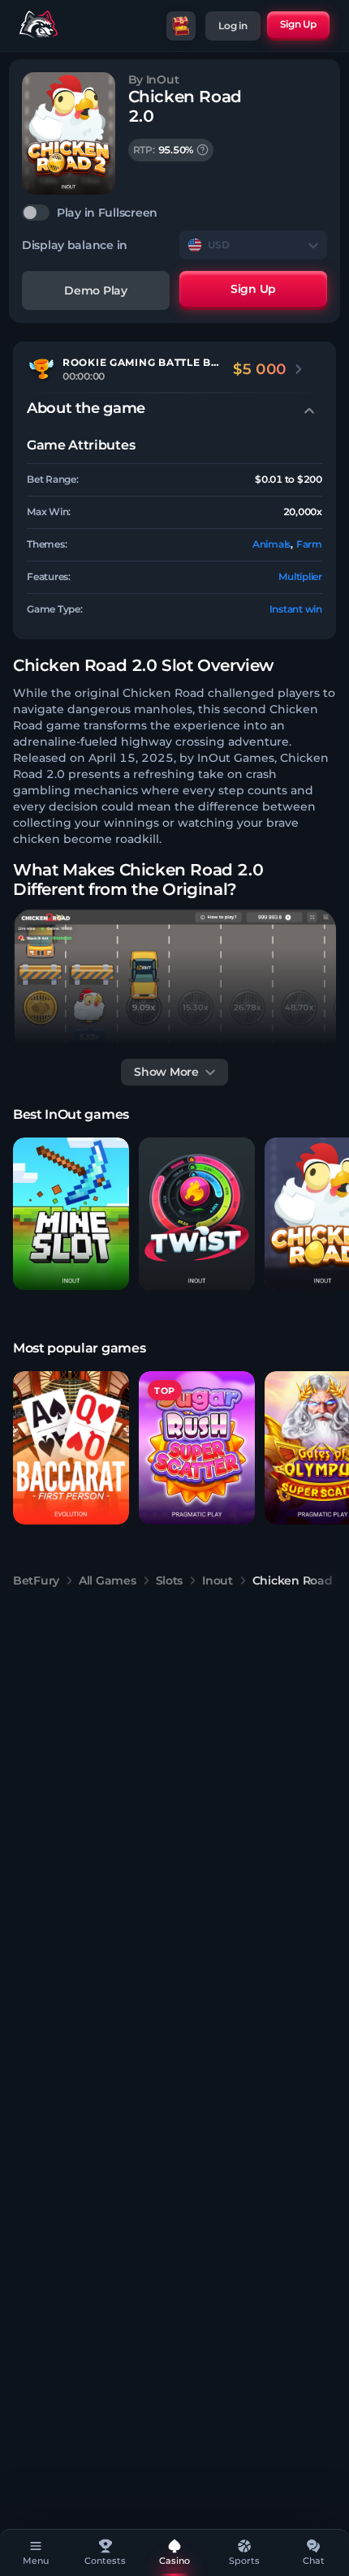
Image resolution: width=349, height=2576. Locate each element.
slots (170, 1580)
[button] (71, 1214)
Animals (271, 544)
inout (218, 1580)
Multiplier (300, 576)
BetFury (36, 1580)
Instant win (296, 609)
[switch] (174, 213)
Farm (309, 544)
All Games (107, 1580)
